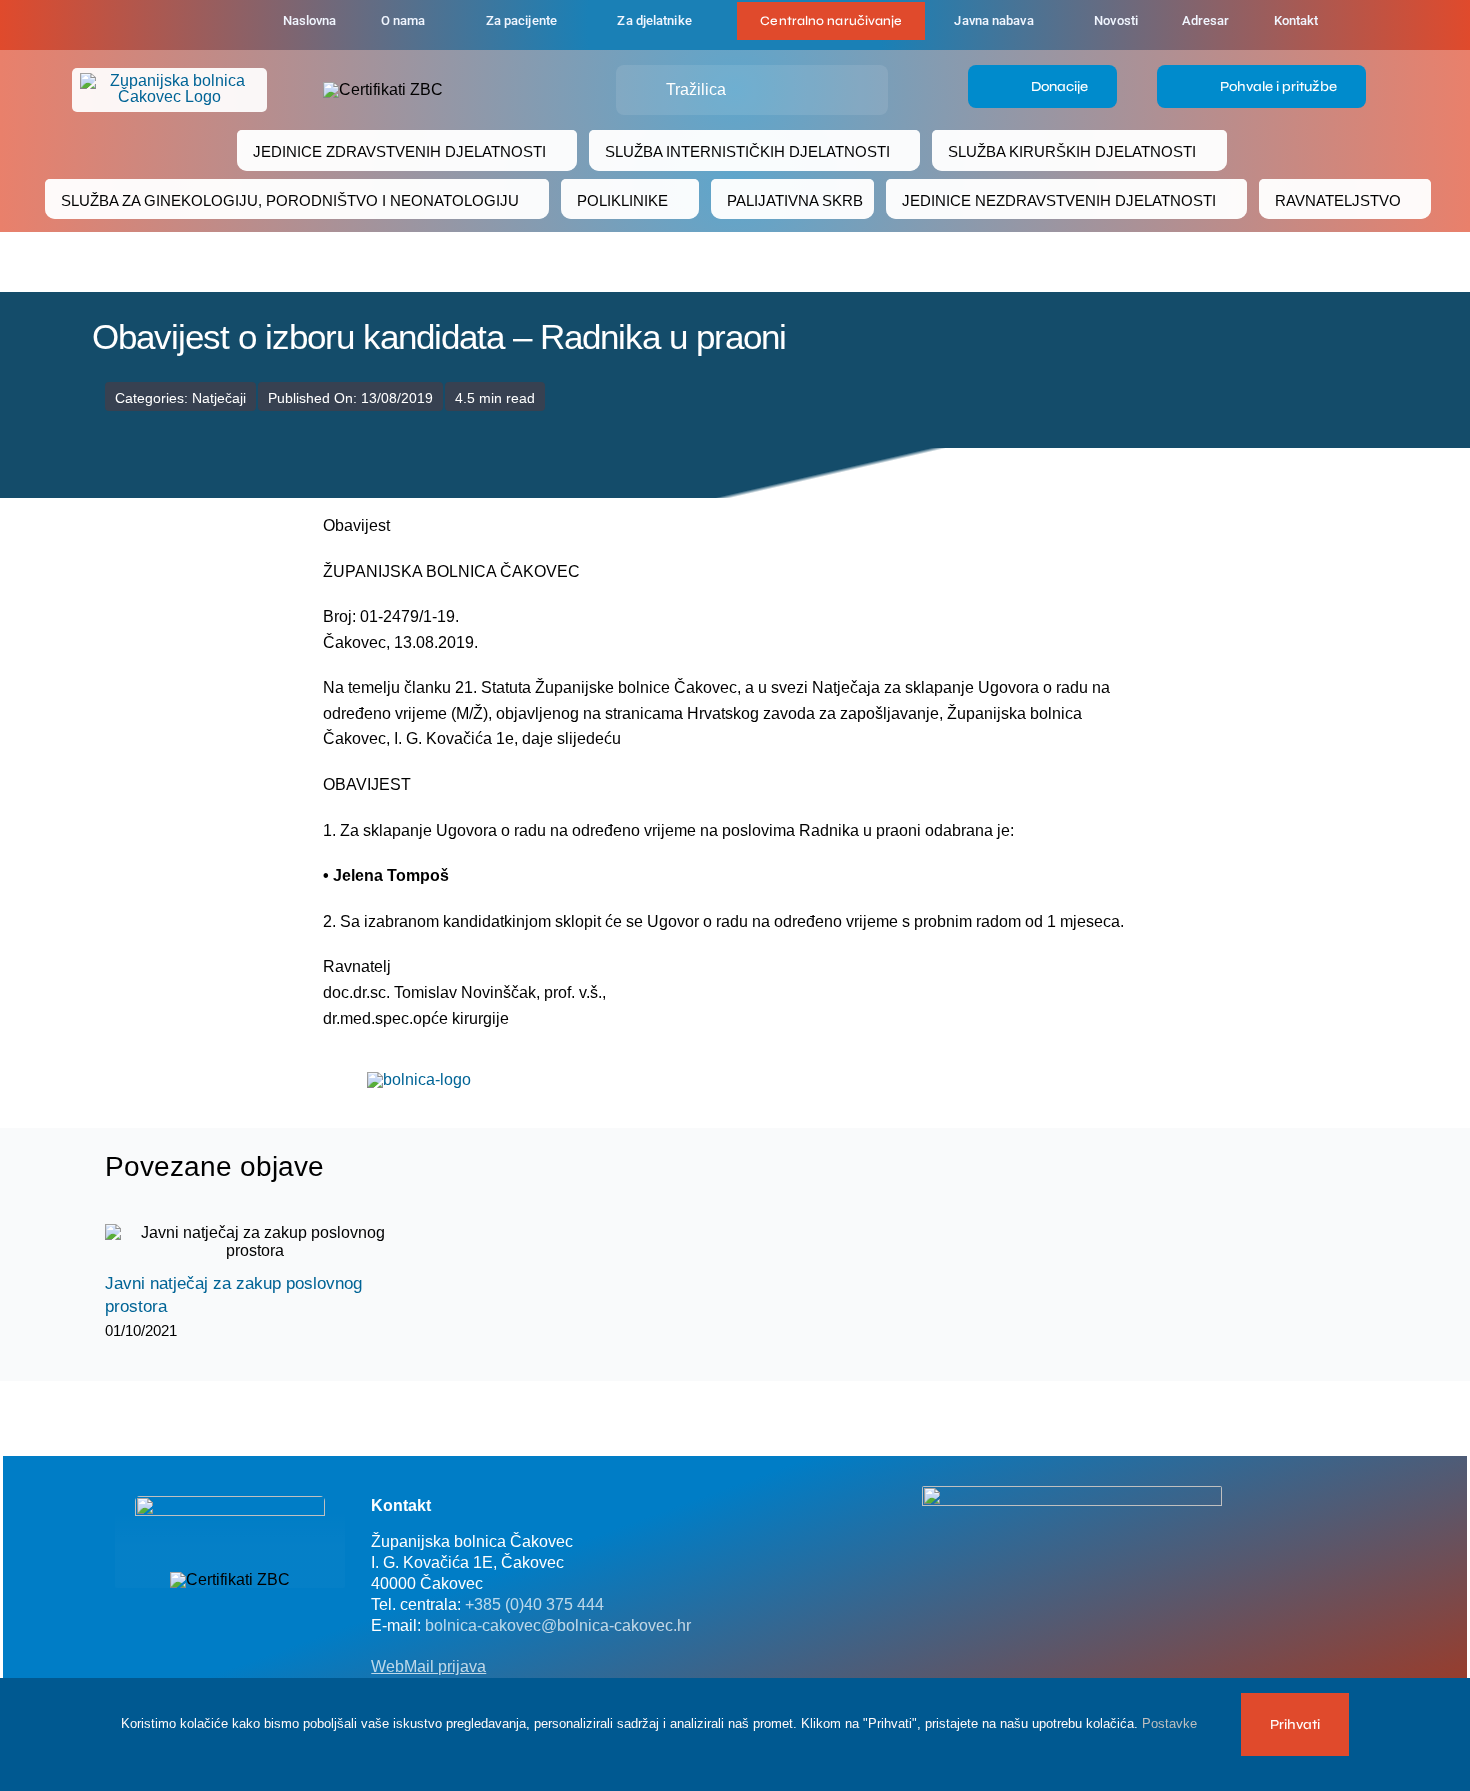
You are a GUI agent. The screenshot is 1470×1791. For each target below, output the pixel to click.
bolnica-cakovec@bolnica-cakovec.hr (558, 1625)
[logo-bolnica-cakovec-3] (419, 1079)
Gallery (272, 1242)
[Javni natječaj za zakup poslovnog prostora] (255, 1242)
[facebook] (157, 25)
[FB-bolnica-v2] (1072, 1493)
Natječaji (219, 398)
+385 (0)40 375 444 (534, 1604)
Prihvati (1295, 1724)
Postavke (1171, 1723)
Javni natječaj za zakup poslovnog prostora (237, 1242)
